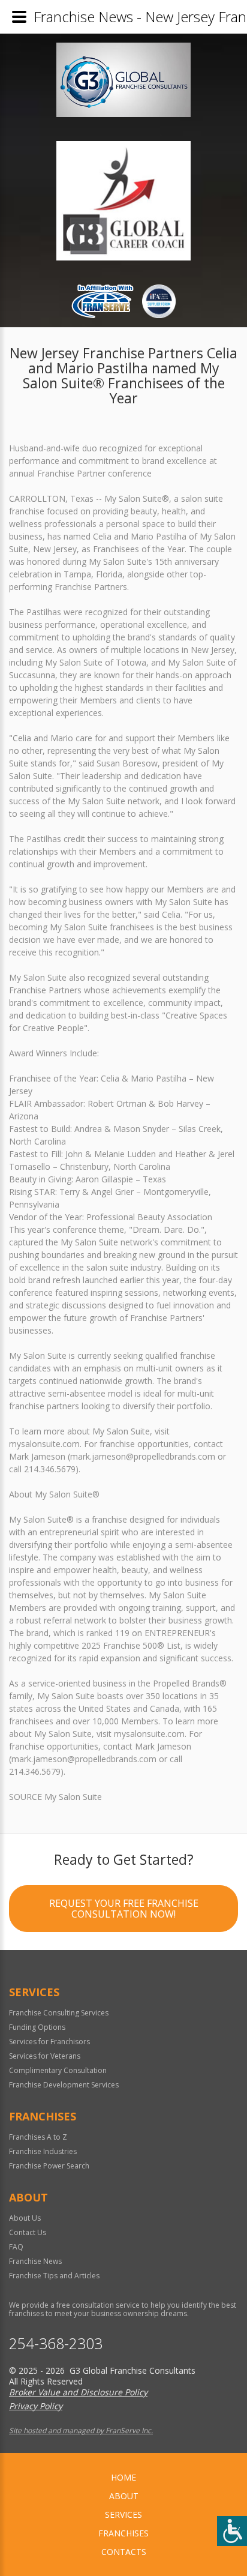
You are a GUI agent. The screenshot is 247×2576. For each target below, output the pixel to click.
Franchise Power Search (49, 2166)
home (123, 2477)
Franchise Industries (43, 2151)
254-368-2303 (56, 2343)
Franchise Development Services (64, 2085)
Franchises (123, 2533)
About (124, 2496)
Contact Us (28, 2232)
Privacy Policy (36, 2406)
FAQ (16, 2247)
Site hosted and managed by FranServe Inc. (81, 2430)
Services (123, 2514)
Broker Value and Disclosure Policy (78, 2392)
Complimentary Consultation (58, 2070)
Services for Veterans (45, 2056)
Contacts (124, 2552)
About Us (25, 2218)
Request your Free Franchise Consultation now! (124, 1909)
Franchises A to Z (38, 2137)
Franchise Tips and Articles (54, 2276)
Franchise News (35, 2261)
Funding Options (37, 2027)
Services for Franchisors (49, 2042)
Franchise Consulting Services (59, 2013)
